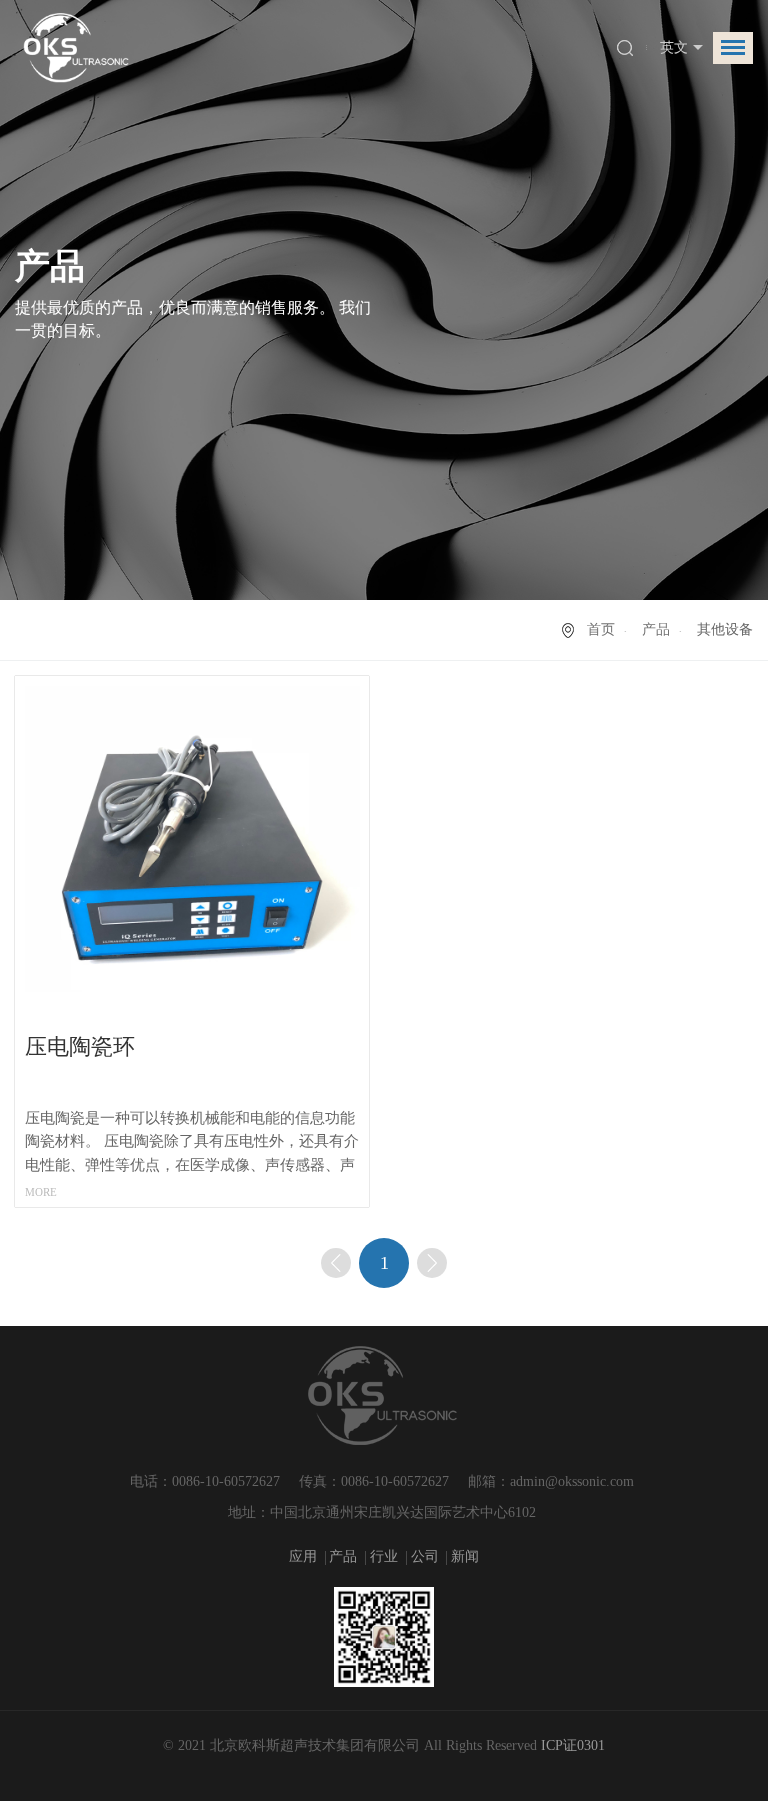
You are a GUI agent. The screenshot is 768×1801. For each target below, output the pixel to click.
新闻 (465, 1556)
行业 (386, 1556)
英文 (674, 47)
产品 (656, 629)
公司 (427, 1556)
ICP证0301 (573, 1745)
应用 (305, 1556)
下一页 (432, 1263)
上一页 (336, 1263)
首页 (601, 629)
